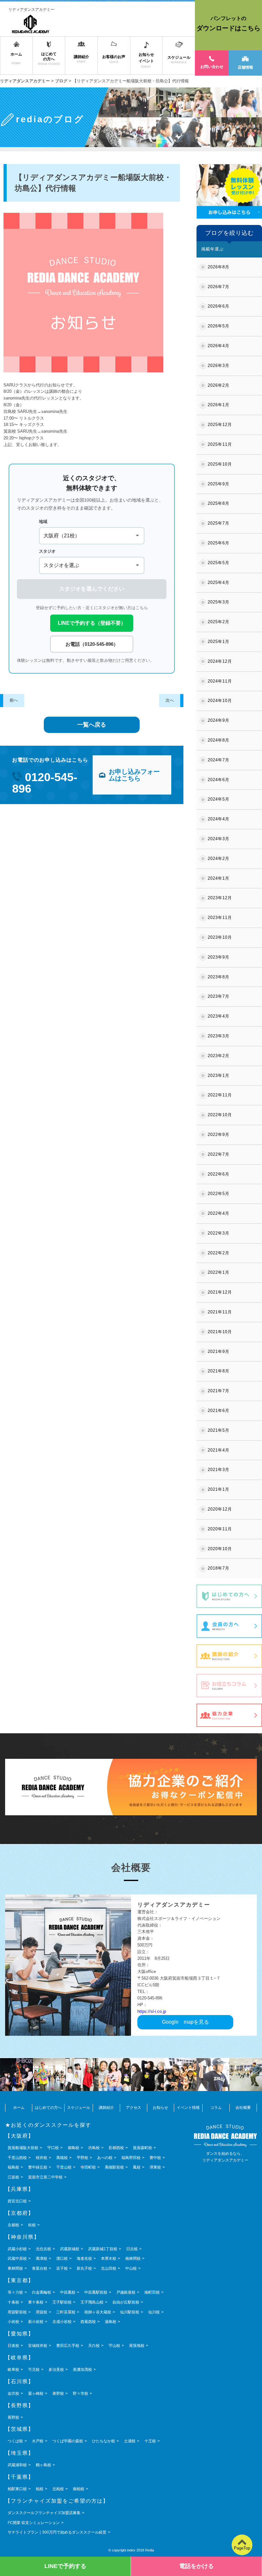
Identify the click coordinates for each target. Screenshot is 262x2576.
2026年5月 (219, 326)
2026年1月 (219, 405)
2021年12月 (220, 1292)
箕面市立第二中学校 (45, 2177)
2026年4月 (219, 346)
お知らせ (160, 2108)
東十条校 (36, 2302)
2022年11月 (220, 1095)
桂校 (32, 2225)
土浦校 (130, 2441)
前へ (14, 700)
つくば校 (15, 2441)
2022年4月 (219, 1213)
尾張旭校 (137, 2346)
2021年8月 (219, 1371)
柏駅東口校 (17, 2489)
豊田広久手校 (68, 2346)
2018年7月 (219, 1568)
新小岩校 (36, 2322)
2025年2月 (219, 622)
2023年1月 (219, 1075)
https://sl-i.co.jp (152, 2011)
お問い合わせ (212, 67)
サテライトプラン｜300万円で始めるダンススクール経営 (57, 2532)
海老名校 (84, 2259)
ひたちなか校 (104, 2441)
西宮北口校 (17, 2201)
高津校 (42, 2259)
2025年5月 (219, 563)
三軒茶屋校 (66, 2312)
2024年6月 (219, 780)
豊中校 (155, 2158)
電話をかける (196, 2566)
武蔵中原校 (17, 2259)
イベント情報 (188, 2108)
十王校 (150, 2441)
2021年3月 (219, 1470)
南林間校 (133, 2259)
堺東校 (155, 2167)
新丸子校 (84, 2268)
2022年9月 (219, 1135)
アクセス (134, 2108)
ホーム (19, 2108)
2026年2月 (219, 385)
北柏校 (58, 2489)
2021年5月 (219, 1430)
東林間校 (15, 2268)
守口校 (53, 2148)
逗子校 (62, 2268)
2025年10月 (220, 464)
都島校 (73, 2148)
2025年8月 (219, 503)
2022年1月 (219, 1272)
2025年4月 (219, 582)
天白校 (94, 2346)
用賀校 (42, 2312)
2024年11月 (220, 681)
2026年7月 (219, 287)
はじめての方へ (48, 2108)
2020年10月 (220, 1549)
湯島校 (111, 2322)
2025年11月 (220, 444)
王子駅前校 (62, 2302)
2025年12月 (220, 425)
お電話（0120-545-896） (92, 644)
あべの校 (105, 2158)
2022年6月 (219, 1174)
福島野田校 (131, 2158)
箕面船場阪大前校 (23, 2148)
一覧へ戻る (92, 725)
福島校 (13, 2167)
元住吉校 (43, 2249)
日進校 (13, 2346)
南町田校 (152, 2292)
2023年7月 (219, 996)
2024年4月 (219, 819)
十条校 (13, 2302)
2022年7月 (219, 1154)
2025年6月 (219, 543)
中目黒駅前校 (96, 2292)
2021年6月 (219, 1411)
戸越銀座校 (126, 2292)
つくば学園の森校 (68, 2441)
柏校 (40, 2489)
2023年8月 (219, 977)
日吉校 (132, 2249)
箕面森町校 (143, 2148)
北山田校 (109, 2268)
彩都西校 (116, 2148)
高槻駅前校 (114, 2167)
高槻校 (62, 2158)
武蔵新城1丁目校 (103, 2249)
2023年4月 (219, 1016)
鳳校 (137, 2167)
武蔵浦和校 (17, 2465)
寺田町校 (88, 2167)
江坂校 (13, 2177)
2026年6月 (219, 306)
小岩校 (13, 2322)
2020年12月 (220, 1509)
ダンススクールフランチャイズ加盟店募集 (44, 2513)
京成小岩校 (62, 2322)
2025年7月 (219, 523)
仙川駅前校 (130, 2312)
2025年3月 (219, 602)
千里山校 (64, 2167)
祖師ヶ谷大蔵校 (98, 2312)
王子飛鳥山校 (92, 2302)
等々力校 (15, 2292)
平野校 (82, 2158)
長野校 (13, 2417)
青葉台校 (40, 2268)
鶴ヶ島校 (43, 2465)
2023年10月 (220, 937)
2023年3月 (219, 1036)
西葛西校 (88, 2322)
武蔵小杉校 (17, 2249)
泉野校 (58, 2393)
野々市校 (81, 2393)
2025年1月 (219, 642)
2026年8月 (219, 267)
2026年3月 (219, 366)
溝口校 (62, 2259)
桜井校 (42, 2158)
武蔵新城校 (70, 2249)
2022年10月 (220, 1115)
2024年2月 (219, 859)
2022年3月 (219, 1233)
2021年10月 (220, 1332)
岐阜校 (13, 2370)
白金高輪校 (42, 2292)
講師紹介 (106, 2108)
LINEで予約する (65, 2566)
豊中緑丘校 (38, 2167)
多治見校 (56, 2370)
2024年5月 (219, 799)
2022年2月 (219, 1253)
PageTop (242, 2548)
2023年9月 (219, 957)
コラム (216, 2108)
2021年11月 (220, 1312)
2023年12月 (220, 898)
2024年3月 (219, 839)
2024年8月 (219, 740)
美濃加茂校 (82, 2370)
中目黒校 (68, 2292)
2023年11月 (220, 918)
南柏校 (79, 2489)
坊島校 (94, 2148)
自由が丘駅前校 (126, 2302)
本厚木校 (109, 2259)
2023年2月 (219, 1056)
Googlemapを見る (185, 2022)
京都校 (13, 2225)
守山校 (114, 2346)
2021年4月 (219, 1450)
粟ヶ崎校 (36, 2393)
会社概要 (243, 2108)
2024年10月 (220, 701)
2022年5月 (219, 1194)
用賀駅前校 (17, 2312)
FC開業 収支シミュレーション (34, 2523)
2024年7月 (219, 760)
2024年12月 (220, 661)
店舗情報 (245, 67)
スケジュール (79, 2108)
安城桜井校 (38, 2346)
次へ (170, 700)
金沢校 (13, 2393)
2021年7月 (219, 1391)
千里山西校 (17, 2158)
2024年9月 (219, 720)
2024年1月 (219, 878)
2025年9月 (219, 484)
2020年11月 (220, 1529)
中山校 (131, 2268)
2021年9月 (219, 1351)
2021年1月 (219, 1489)
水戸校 (38, 2441)
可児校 (34, 2370)
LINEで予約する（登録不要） (92, 623)
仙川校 (154, 2312)
